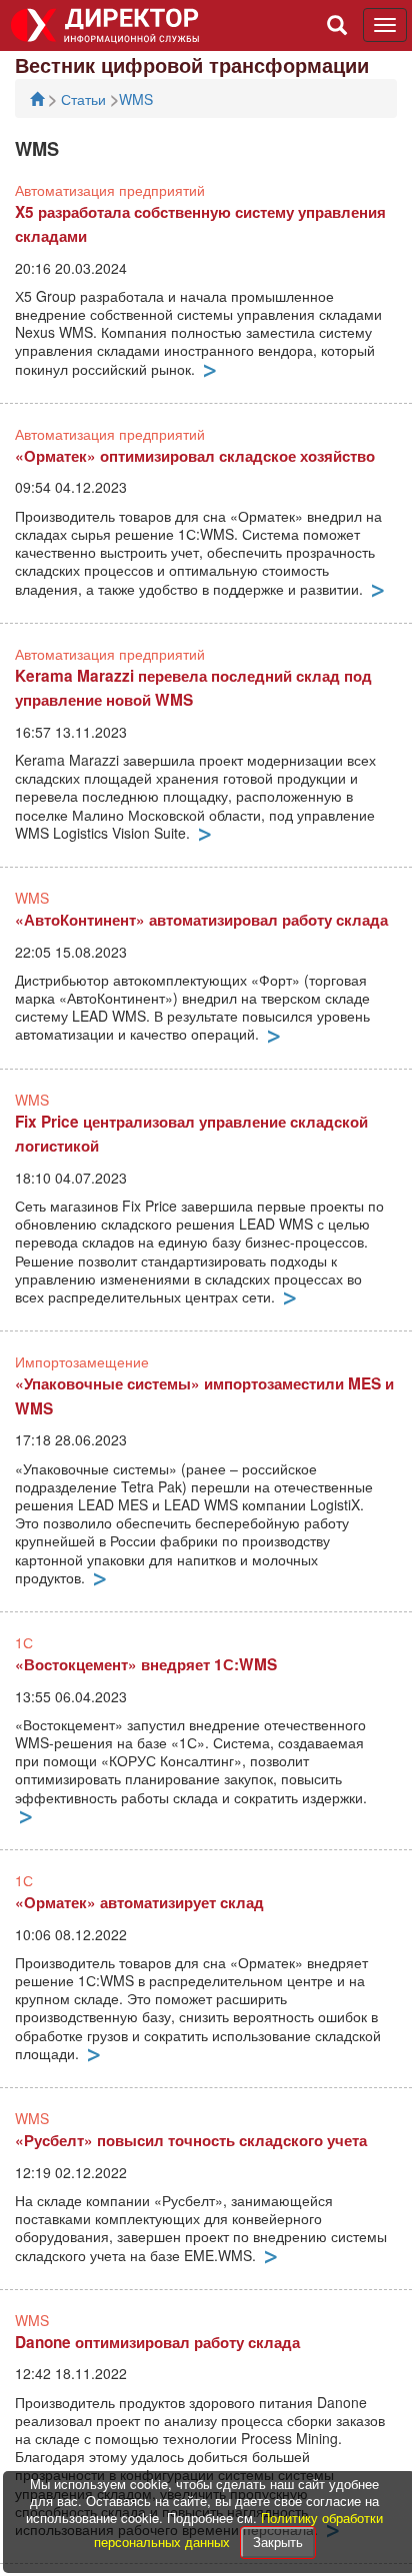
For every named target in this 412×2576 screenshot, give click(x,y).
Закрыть (278, 2542)
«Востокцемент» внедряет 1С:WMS (146, 1664)
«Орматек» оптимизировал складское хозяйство (195, 456)
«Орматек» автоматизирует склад (139, 1902)
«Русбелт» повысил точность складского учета (191, 2140)
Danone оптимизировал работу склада (157, 2342)
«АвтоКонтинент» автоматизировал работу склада (201, 920)
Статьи (85, 99)
